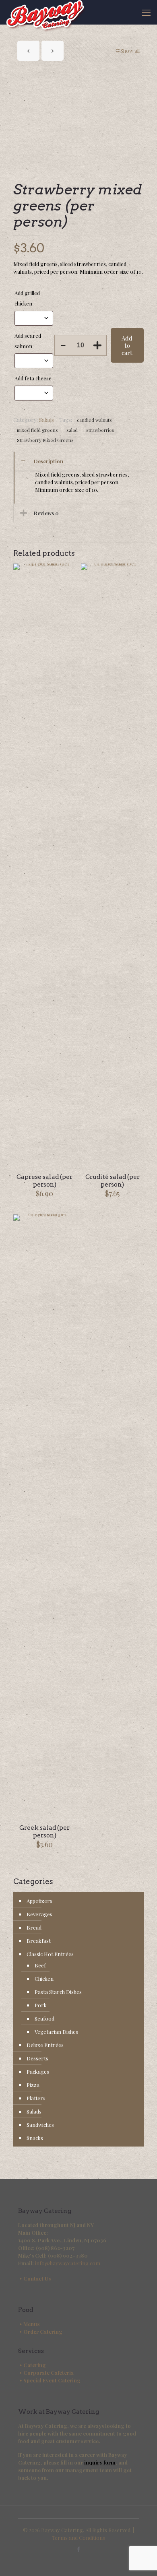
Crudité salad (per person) (113, 1181)
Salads (46, 420)
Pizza (33, 2085)
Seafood (44, 2018)
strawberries (100, 430)
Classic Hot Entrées (50, 1954)
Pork (41, 2005)
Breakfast (39, 1941)
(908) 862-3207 (55, 2248)
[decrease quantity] (63, 345)
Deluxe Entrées (45, 2045)
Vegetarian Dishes (56, 2032)
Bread (34, 1927)
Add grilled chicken (27, 298)
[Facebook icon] (79, 2549)
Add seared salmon (28, 341)
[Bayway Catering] (46, 12)
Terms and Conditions (78, 2538)
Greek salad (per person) (44, 1832)
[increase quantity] (98, 345)
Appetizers (39, 1901)
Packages (38, 2071)
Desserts (37, 2058)
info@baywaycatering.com (68, 2263)
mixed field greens (37, 430)
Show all (130, 51)
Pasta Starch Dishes (58, 1992)
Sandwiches (40, 2125)
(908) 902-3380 (68, 2255)
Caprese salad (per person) (44, 1181)
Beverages (39, 1914)
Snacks (35, 2138)
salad (72, 430)
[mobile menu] (146, 12)
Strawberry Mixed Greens (45, 440)
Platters (36, 2098)
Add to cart (127, 345)
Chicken (44, 1978)
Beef (40, 1965)
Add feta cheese (34, 378)
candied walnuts (94, 420)
